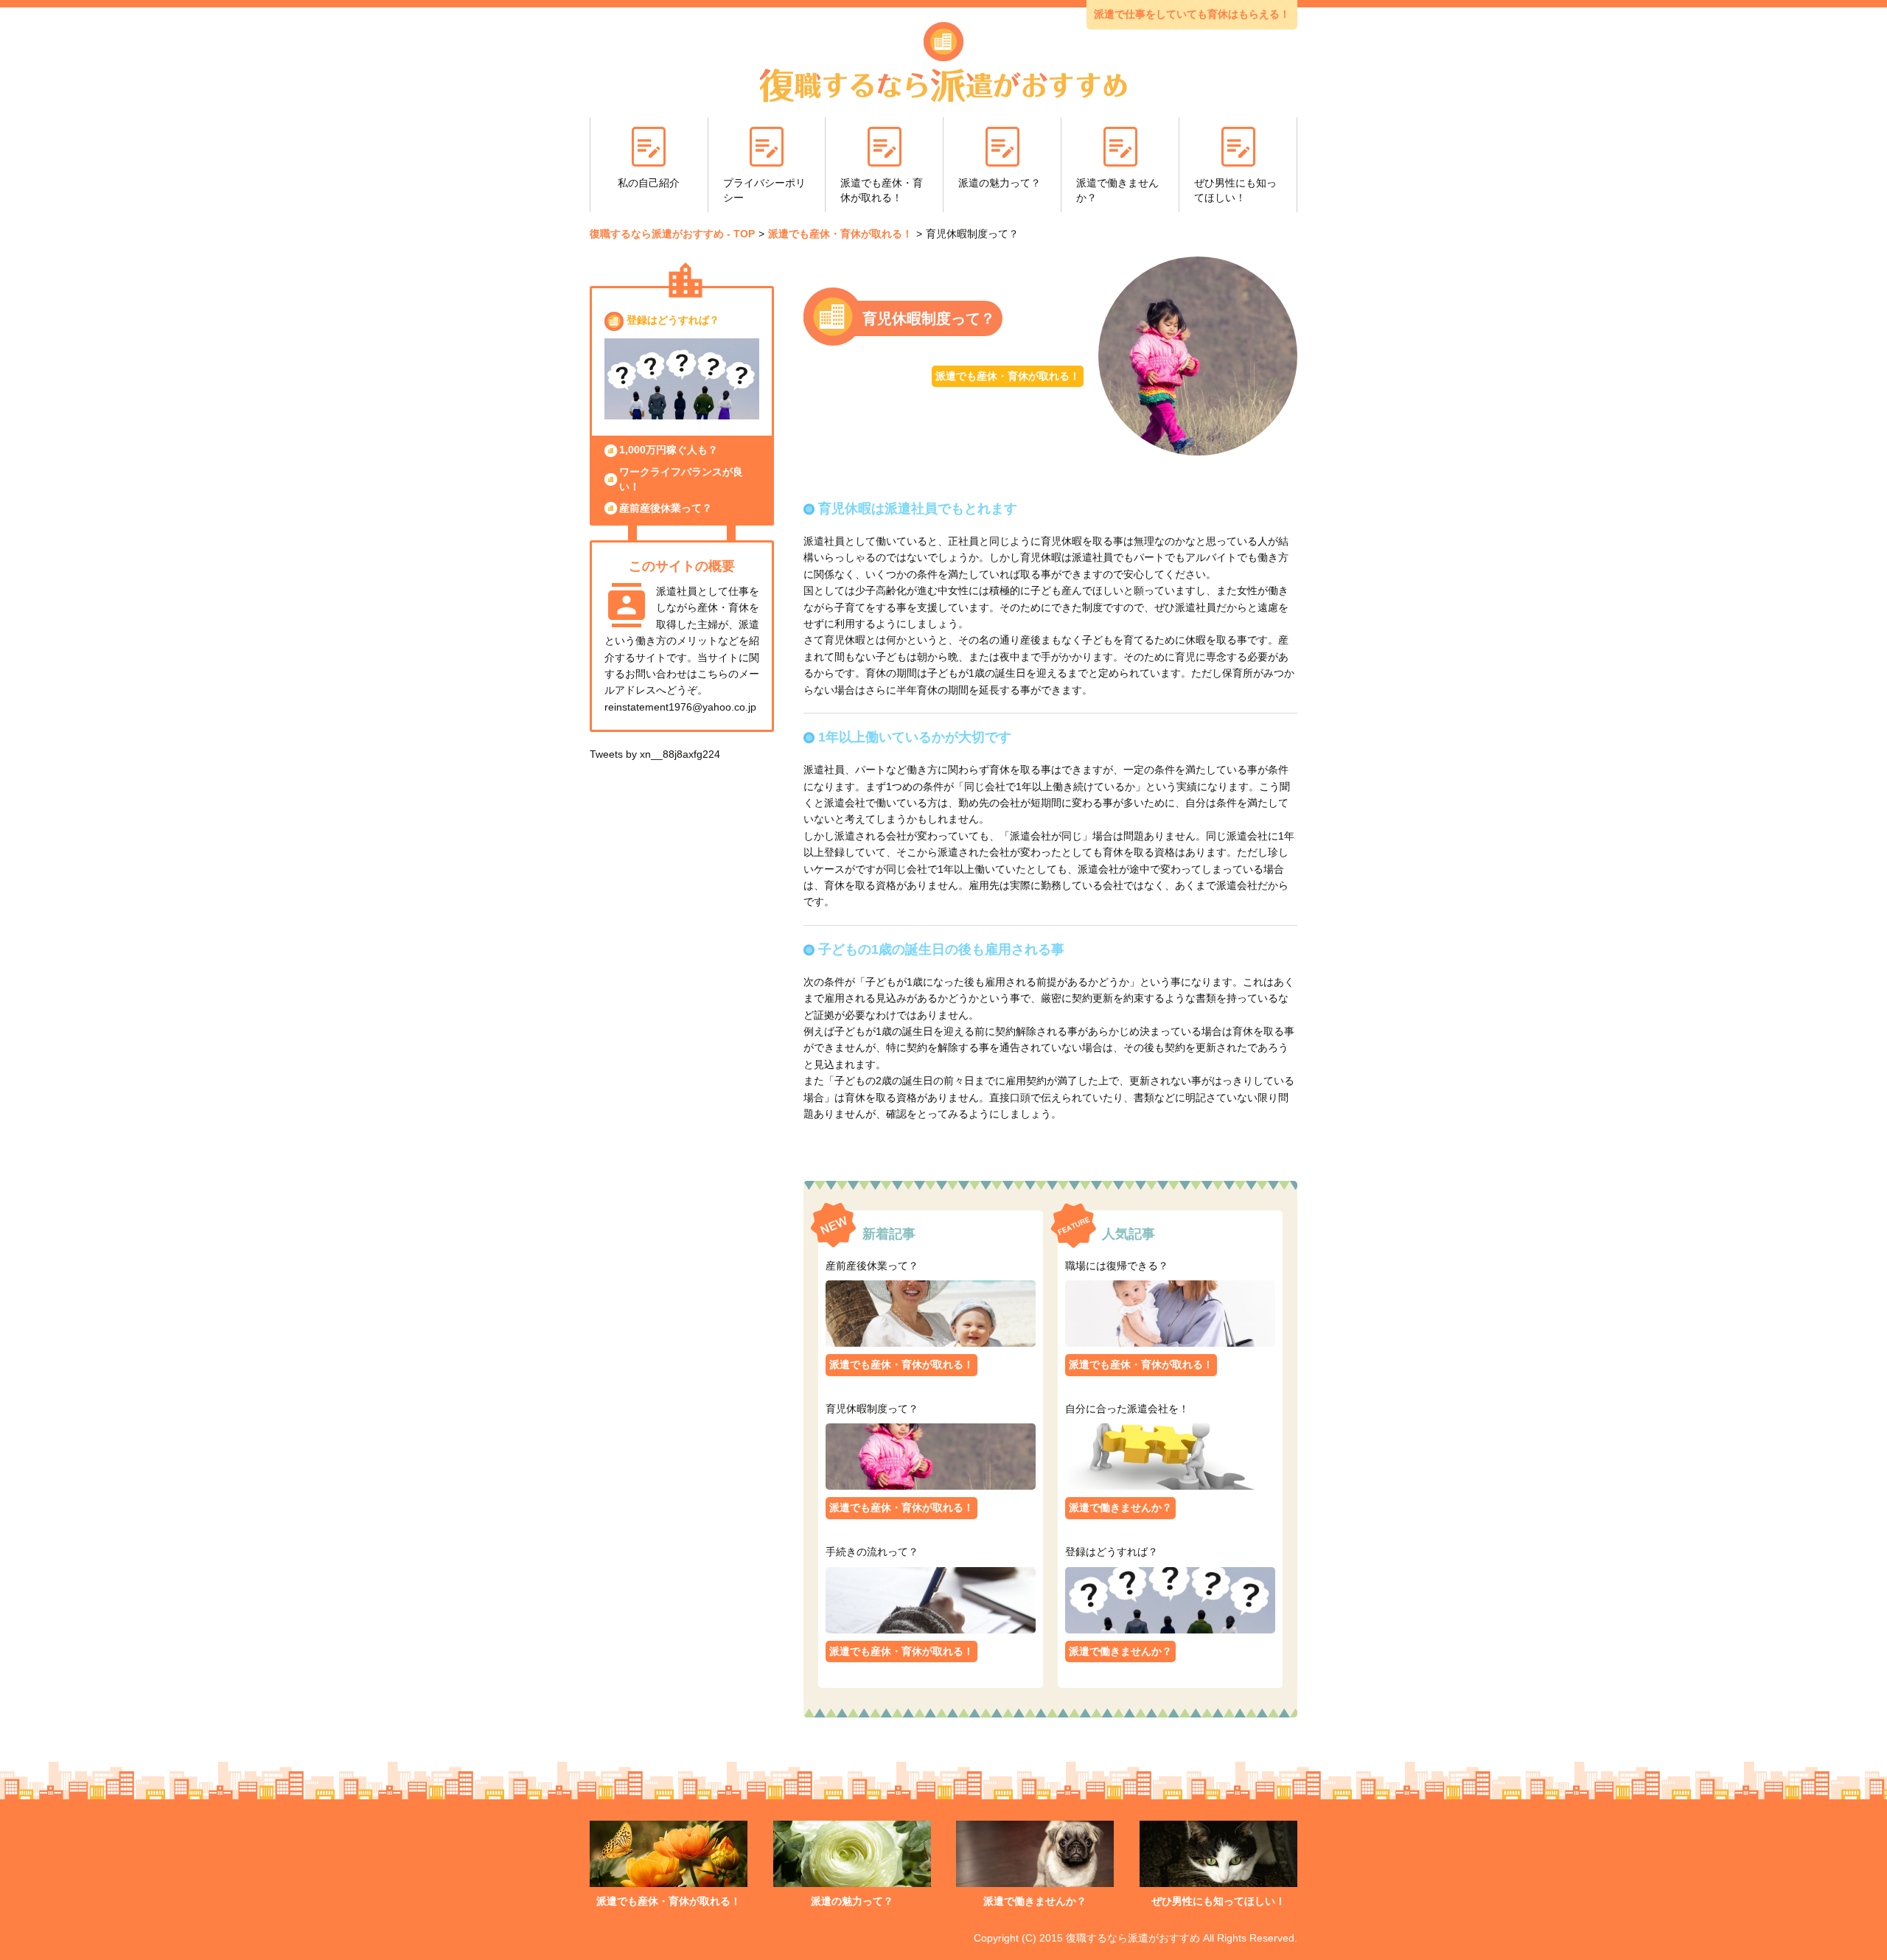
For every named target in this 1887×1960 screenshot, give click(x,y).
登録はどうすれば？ (673, 320)
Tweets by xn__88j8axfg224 (655, 754)
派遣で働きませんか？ (1117, 190)
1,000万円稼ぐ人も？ (669, 450)
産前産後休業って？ (666, 508)
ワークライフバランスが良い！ (681, 479)
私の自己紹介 (649, 183)
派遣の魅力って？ (1000, 183)
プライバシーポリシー (764, 190)
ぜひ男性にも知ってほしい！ (1235, 190)
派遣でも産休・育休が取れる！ (882, 190)
